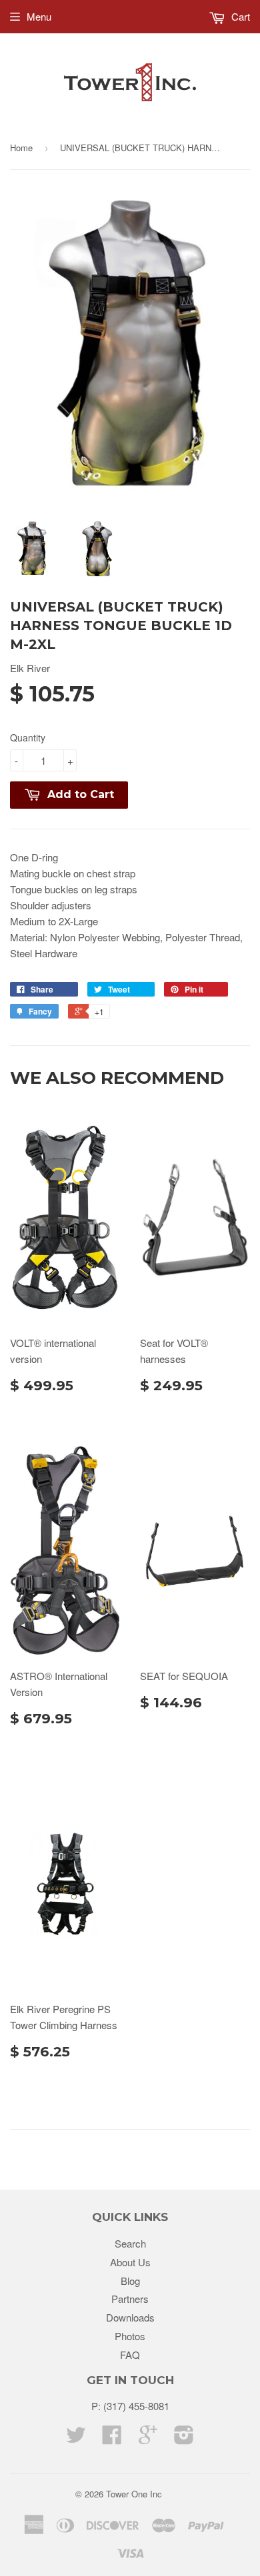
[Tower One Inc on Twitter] (76, 2438)
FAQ (130, 2355)
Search (130, 2243)
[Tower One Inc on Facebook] (112, 2438)
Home (21, 148)
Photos (130, 2336)
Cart (239, 16)
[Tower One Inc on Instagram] (184, 2438)
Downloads (130, 2317)
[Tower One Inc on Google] (148, 2438)
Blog (130, 2281)
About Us (130, 2262)
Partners (130, 2299)
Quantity (28, 737)
